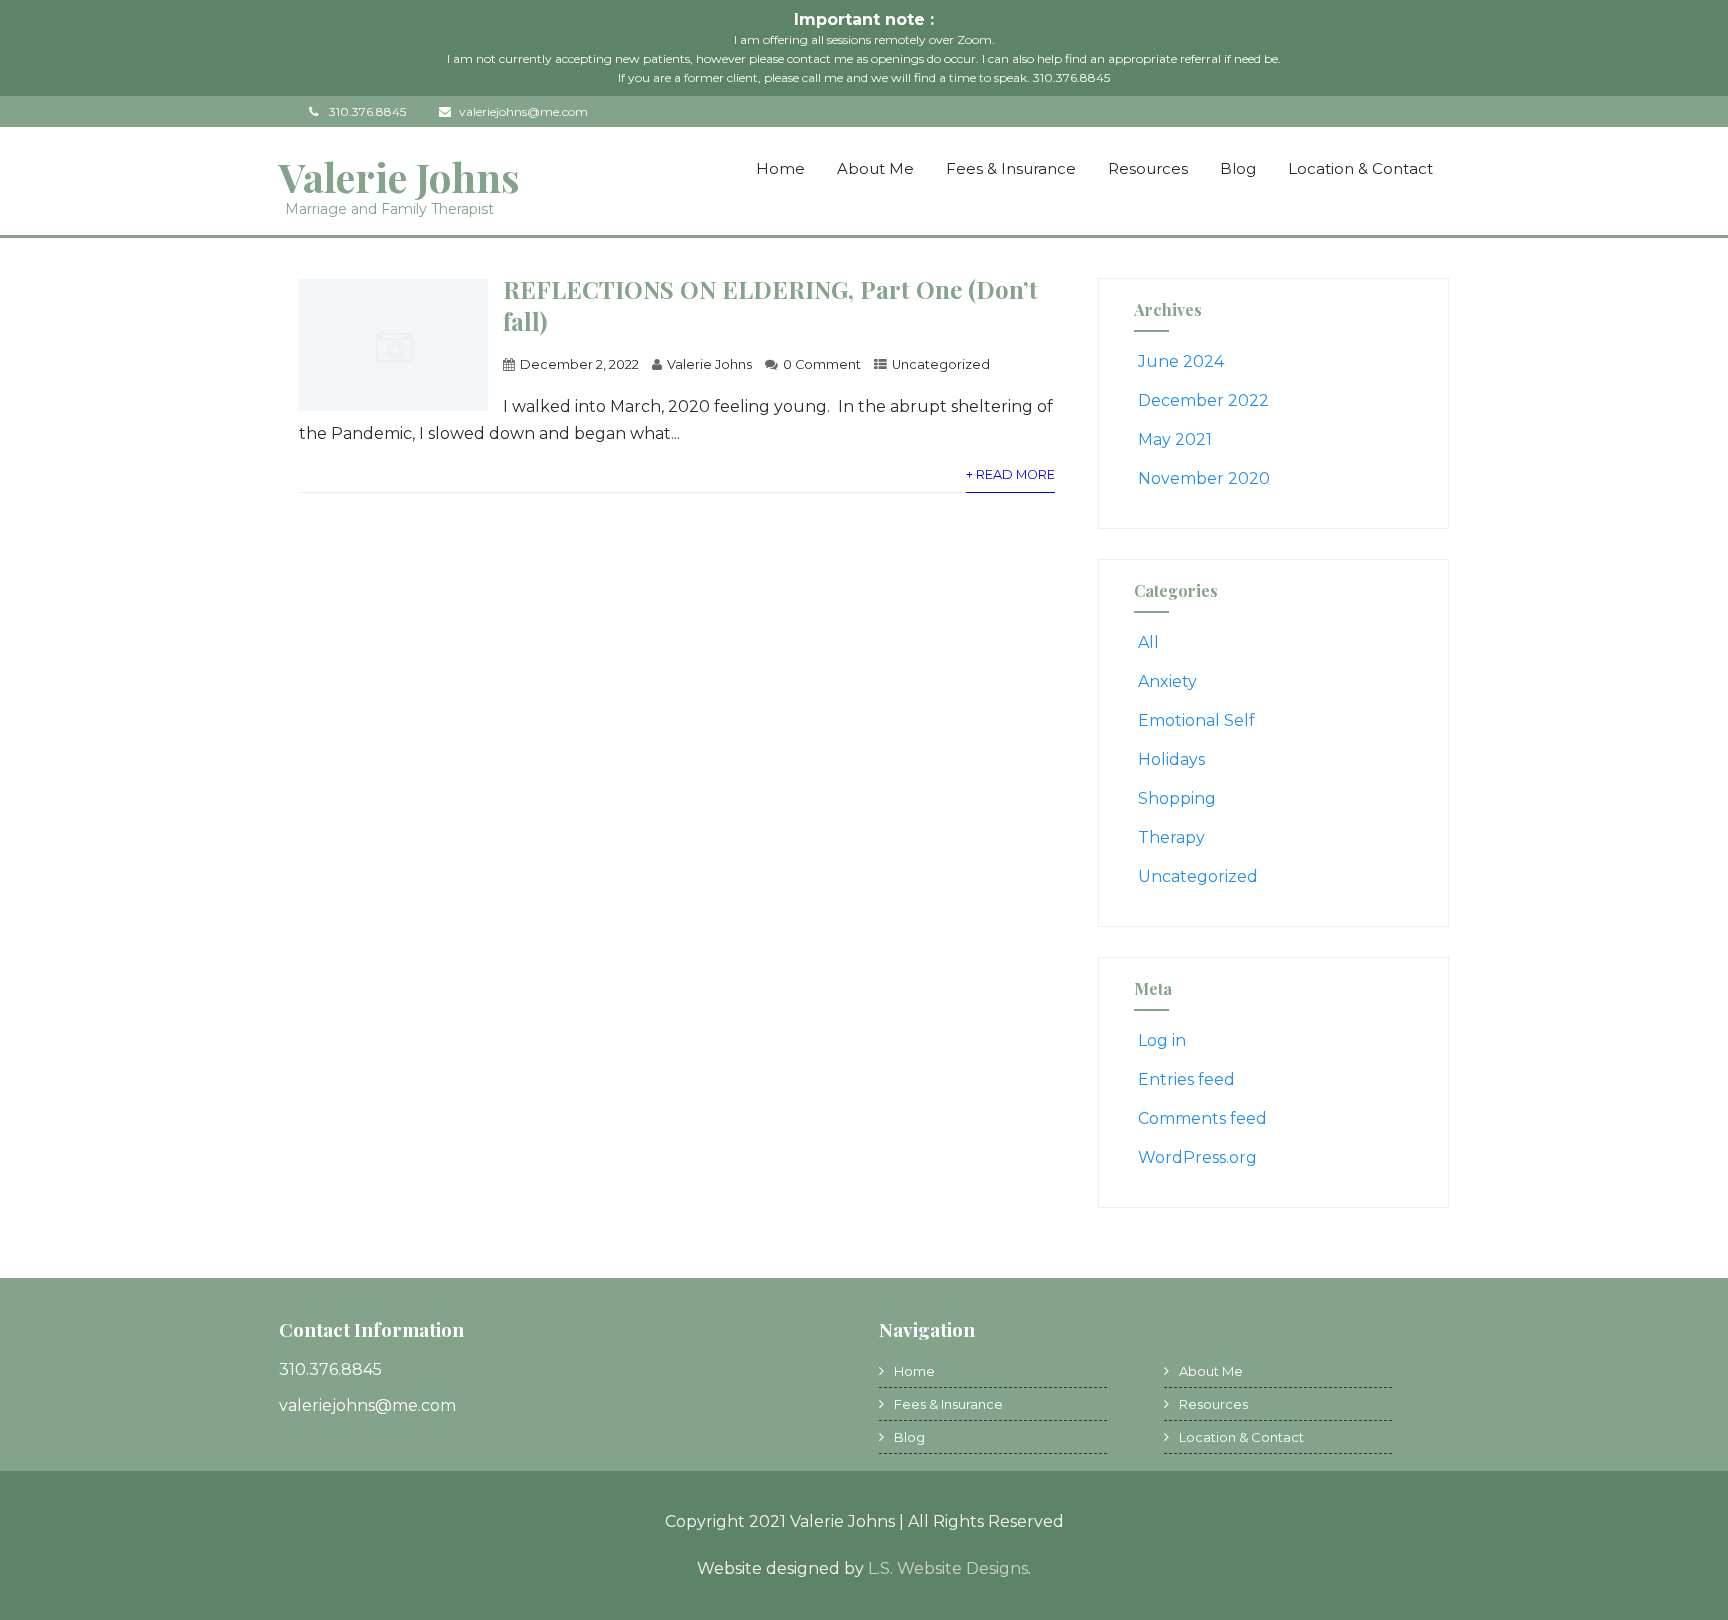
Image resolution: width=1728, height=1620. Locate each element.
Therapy (1171, 837)
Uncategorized (941, 364)
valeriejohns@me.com (523, 111)
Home (780, 168)
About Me (875, 168)
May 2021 (1175, 439)
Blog (1238, 168)
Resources (1148, 168)
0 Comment (822, 364)
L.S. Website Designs (948, 1568)
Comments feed (1202, 1118)
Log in (1162, 1040)
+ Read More (1010, 474)
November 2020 (1204, 478)
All (1148, 642)
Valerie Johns (399, 176)
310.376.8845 (367, 111)
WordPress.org (1197, 1157)
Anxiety (1167, 681)
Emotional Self (1196, 720)
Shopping (1177, 798)
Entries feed (1186, 1079)
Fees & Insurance (1011, 168)
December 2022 (1203, 400)
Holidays (1171, 759)
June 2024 (1181, 361)
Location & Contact (1360, 168)
